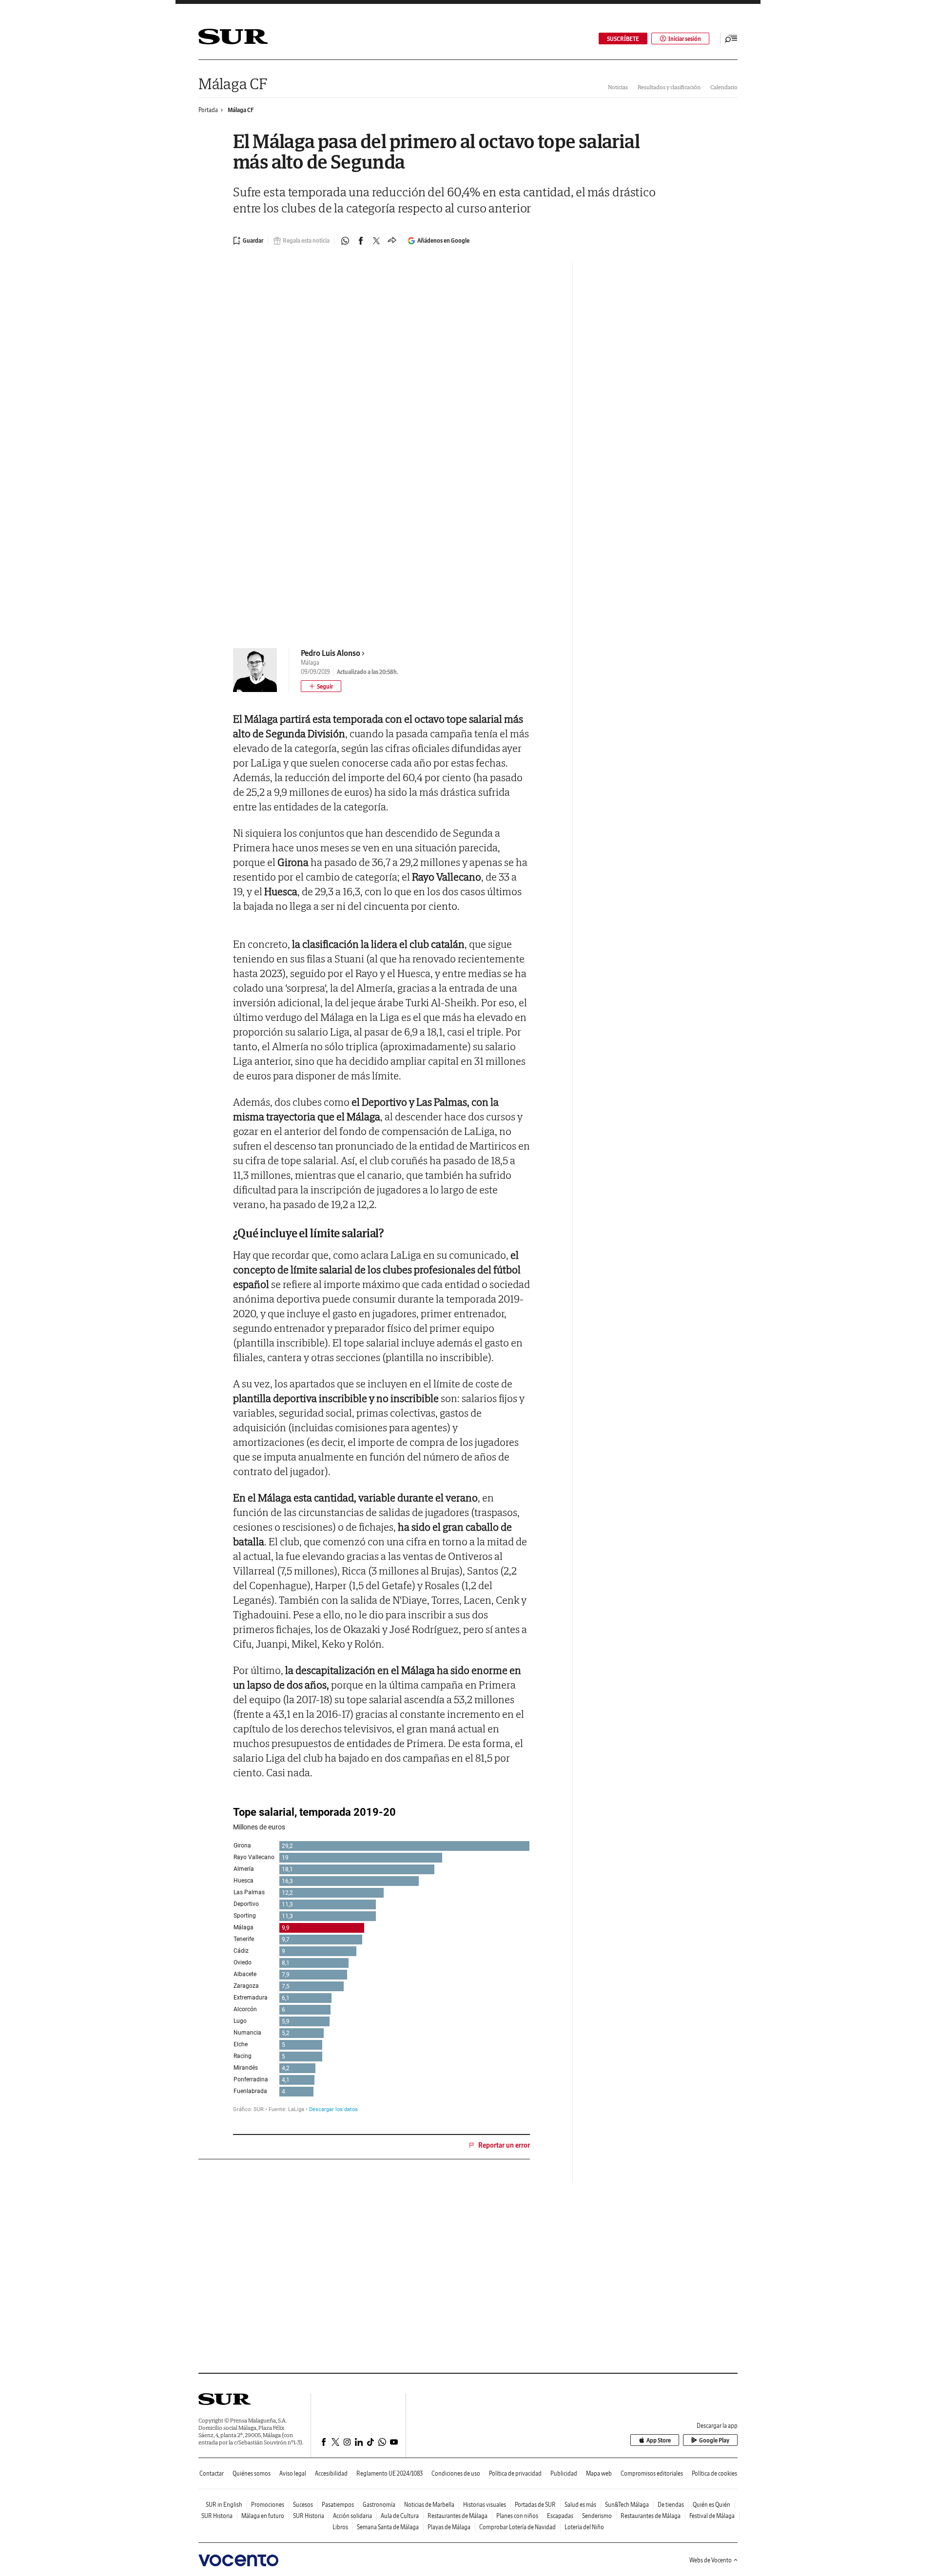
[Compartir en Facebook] (361, 241)
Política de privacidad (515, 2473)
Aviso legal (293, 2473)
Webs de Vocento (711, 2560)
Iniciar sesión (685, 39)
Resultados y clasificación (669, 87)
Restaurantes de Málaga (458, 2516)
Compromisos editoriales (652, 2473)
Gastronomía (379, 2505)
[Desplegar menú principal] (731, 38)
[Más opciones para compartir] (392, 241)
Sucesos (303, 2505)
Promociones (268, 2505)
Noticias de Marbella (429, 2505)
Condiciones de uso (456, 2473)
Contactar (212, 2473)
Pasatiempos (338, 2505)
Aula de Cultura (400, 2516)
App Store (659, 2440)
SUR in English (224, 2505)
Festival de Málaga (712, 2516)
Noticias (618, 87)
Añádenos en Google (443, 240)
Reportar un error (504, 2145)
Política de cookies (714, 2473)
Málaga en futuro (263, 2516)
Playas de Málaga (449, 2527)
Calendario (724, 87)
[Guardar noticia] (248, 241)
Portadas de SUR (535, 2505)
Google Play (714, 2440)
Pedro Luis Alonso (331, 653)
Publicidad (564, 2473)
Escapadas (560, 2516)
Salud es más (580, 2505)
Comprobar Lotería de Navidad (517, 2527)
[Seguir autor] (321, 686)
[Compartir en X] (376, 241)
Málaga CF (233, 84)
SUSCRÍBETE (623, 39)
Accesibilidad (331, 2473)
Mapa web (599, 2473)
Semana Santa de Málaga (388, 2527)
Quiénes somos (252, 2473)
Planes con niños (517, 2516)
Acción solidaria (352, 2516)
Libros (340, 2527)
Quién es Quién (712, 2505)
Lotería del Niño (584, 2527)
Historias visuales (485, 2505)
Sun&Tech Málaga (627, 2505)
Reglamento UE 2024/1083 (390, 2473)
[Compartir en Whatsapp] (345, 241)
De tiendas (671, 2505)
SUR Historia (217, 2516)
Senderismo (597, 2516)
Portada (208, 110)
